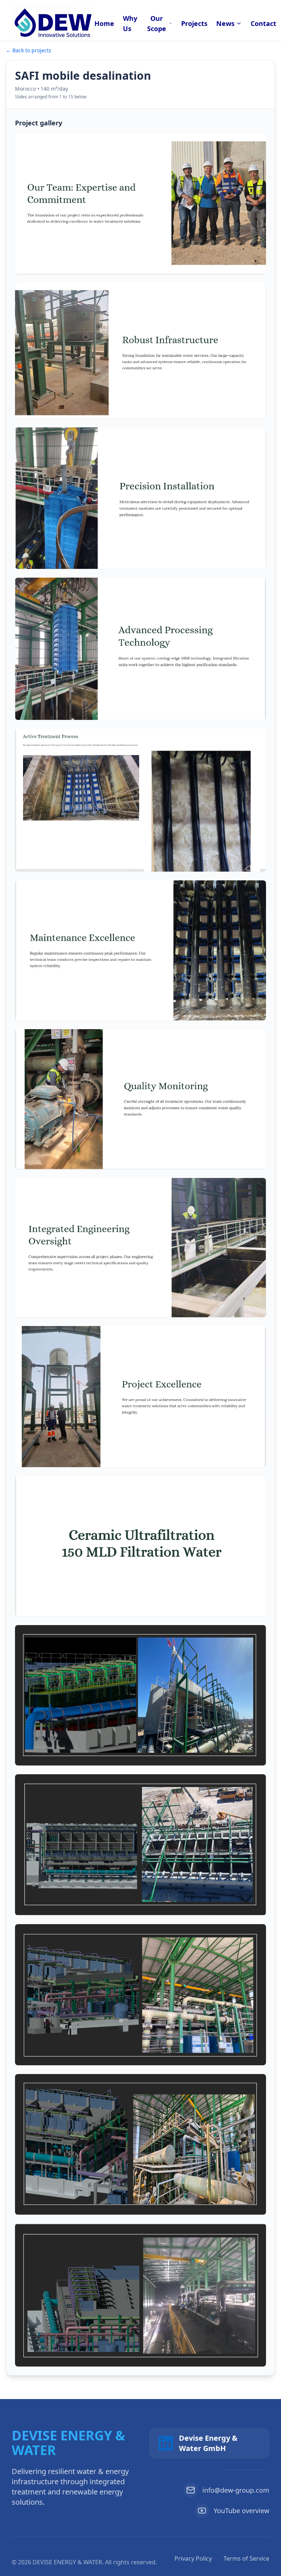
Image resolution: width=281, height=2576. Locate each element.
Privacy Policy (193, 2558)
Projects (194, 23)
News (225, 23)
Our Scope (157, 23)
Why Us (130, 23)
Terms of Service (246, 2558)
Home (104, 23)
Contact (263, 23)
